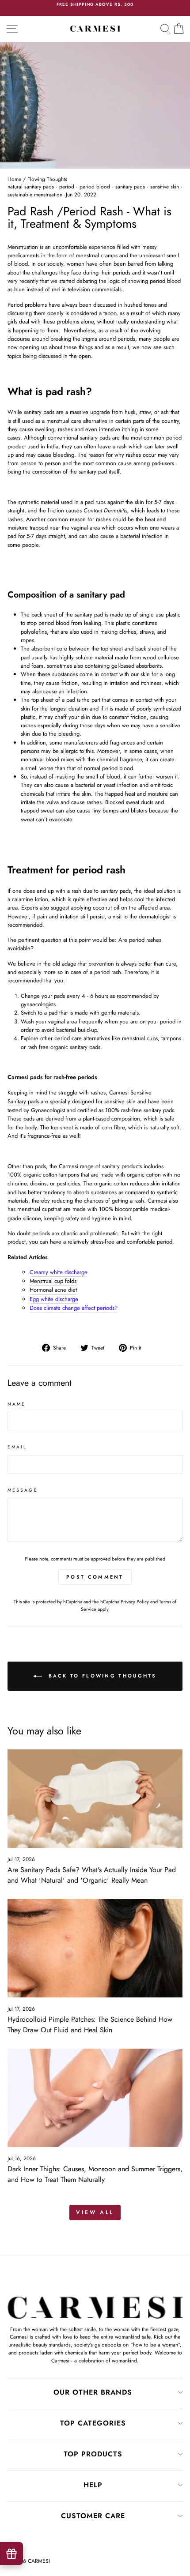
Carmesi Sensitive (130, 1092)
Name (17, 1404)
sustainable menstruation (35, 195)
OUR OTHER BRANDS (93, 2392)
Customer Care (93, 2516)
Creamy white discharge (59, 1272)
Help (93, 2485)
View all (95, 2212)
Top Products (93, 2454)
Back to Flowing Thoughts (101, 1676)
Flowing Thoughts (47, 179)
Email (17, 1447)
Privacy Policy (135, 1602)
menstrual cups (35, 1209)
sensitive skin (165, 187)
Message (23, 1490)
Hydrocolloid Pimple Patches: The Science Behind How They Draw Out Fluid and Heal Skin (90, 2025)
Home (14, 179)
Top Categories (93, 2423)
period (67, 187)
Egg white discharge (54, 1299)
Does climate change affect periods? (74, 1308)
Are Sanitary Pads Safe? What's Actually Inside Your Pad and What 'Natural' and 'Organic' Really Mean (92, 1875)
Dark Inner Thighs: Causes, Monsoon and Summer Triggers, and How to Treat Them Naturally (95, 2174)
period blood (95, 187)
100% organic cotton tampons (43, 1175)
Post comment (95, 1577)
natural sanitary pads (31, 187)
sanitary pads (130, 187)
